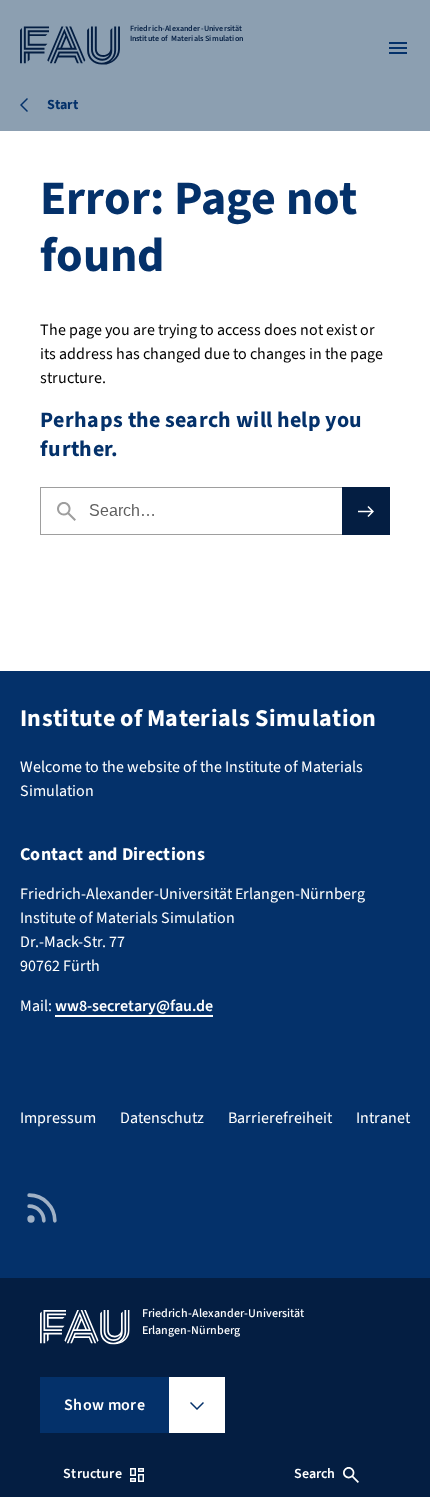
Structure (92, 1474)
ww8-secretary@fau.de (134, 1006)
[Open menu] (398, 48)
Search (315, 1474)
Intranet (383, 1118)
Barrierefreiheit (280, 1118)
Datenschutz (162, 1118)
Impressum (58, 1118)
